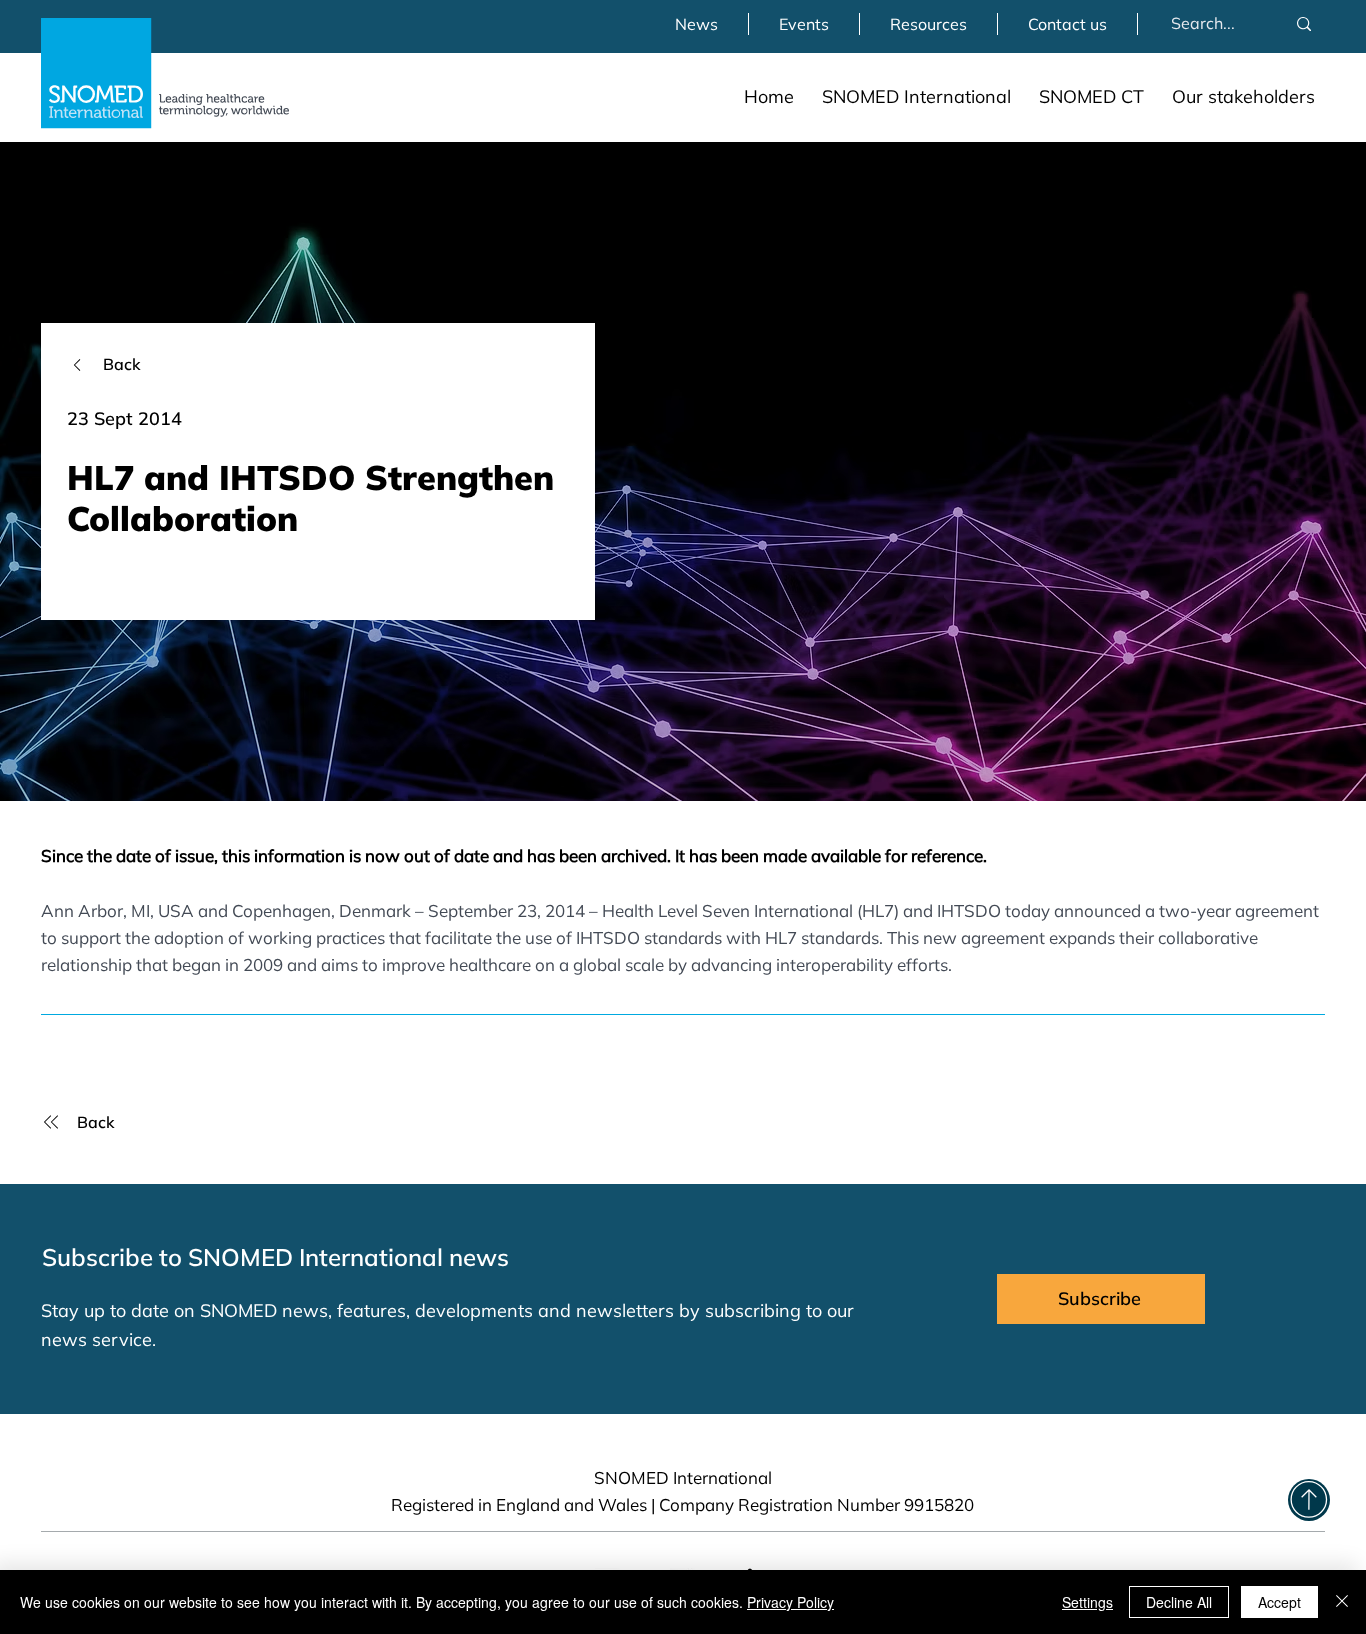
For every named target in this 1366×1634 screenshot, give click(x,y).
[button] (916, 96)
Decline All (1179, 1602)
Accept (1279, 1602)
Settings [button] (1087, 1602)
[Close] (1342, 1602)
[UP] (1309, 1500)
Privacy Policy (790, 1602)
